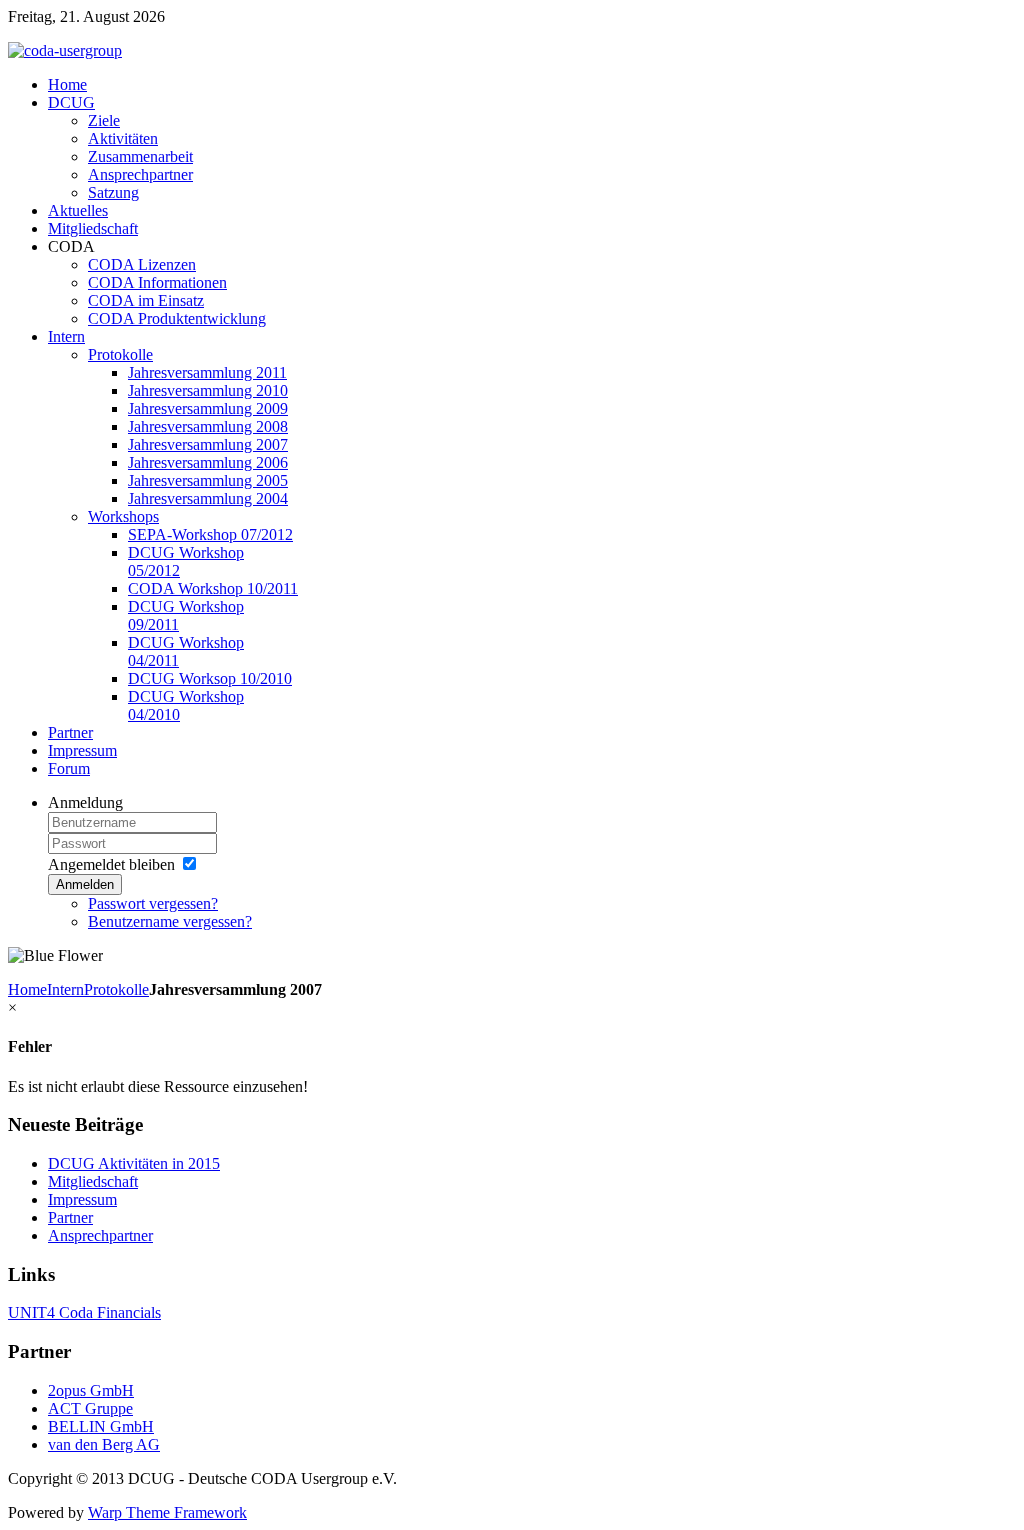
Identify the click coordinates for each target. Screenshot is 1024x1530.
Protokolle (116, 989)
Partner (70, 1217)
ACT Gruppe (90, 1408)
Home (27, 989)
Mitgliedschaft (93, 1181)
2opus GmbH (91, 1390)
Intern (65, 989)
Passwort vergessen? (153, 903)
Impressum (82, 1199)
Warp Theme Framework (167, 1512)
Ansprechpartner (100, 1235)
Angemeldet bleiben (111, 864)
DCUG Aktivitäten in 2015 (134, 1163)
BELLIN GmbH (101, 1426)
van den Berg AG (104, 1444)
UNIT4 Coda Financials (84, 1312)
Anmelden (85, 884)
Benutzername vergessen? (170, 921)
